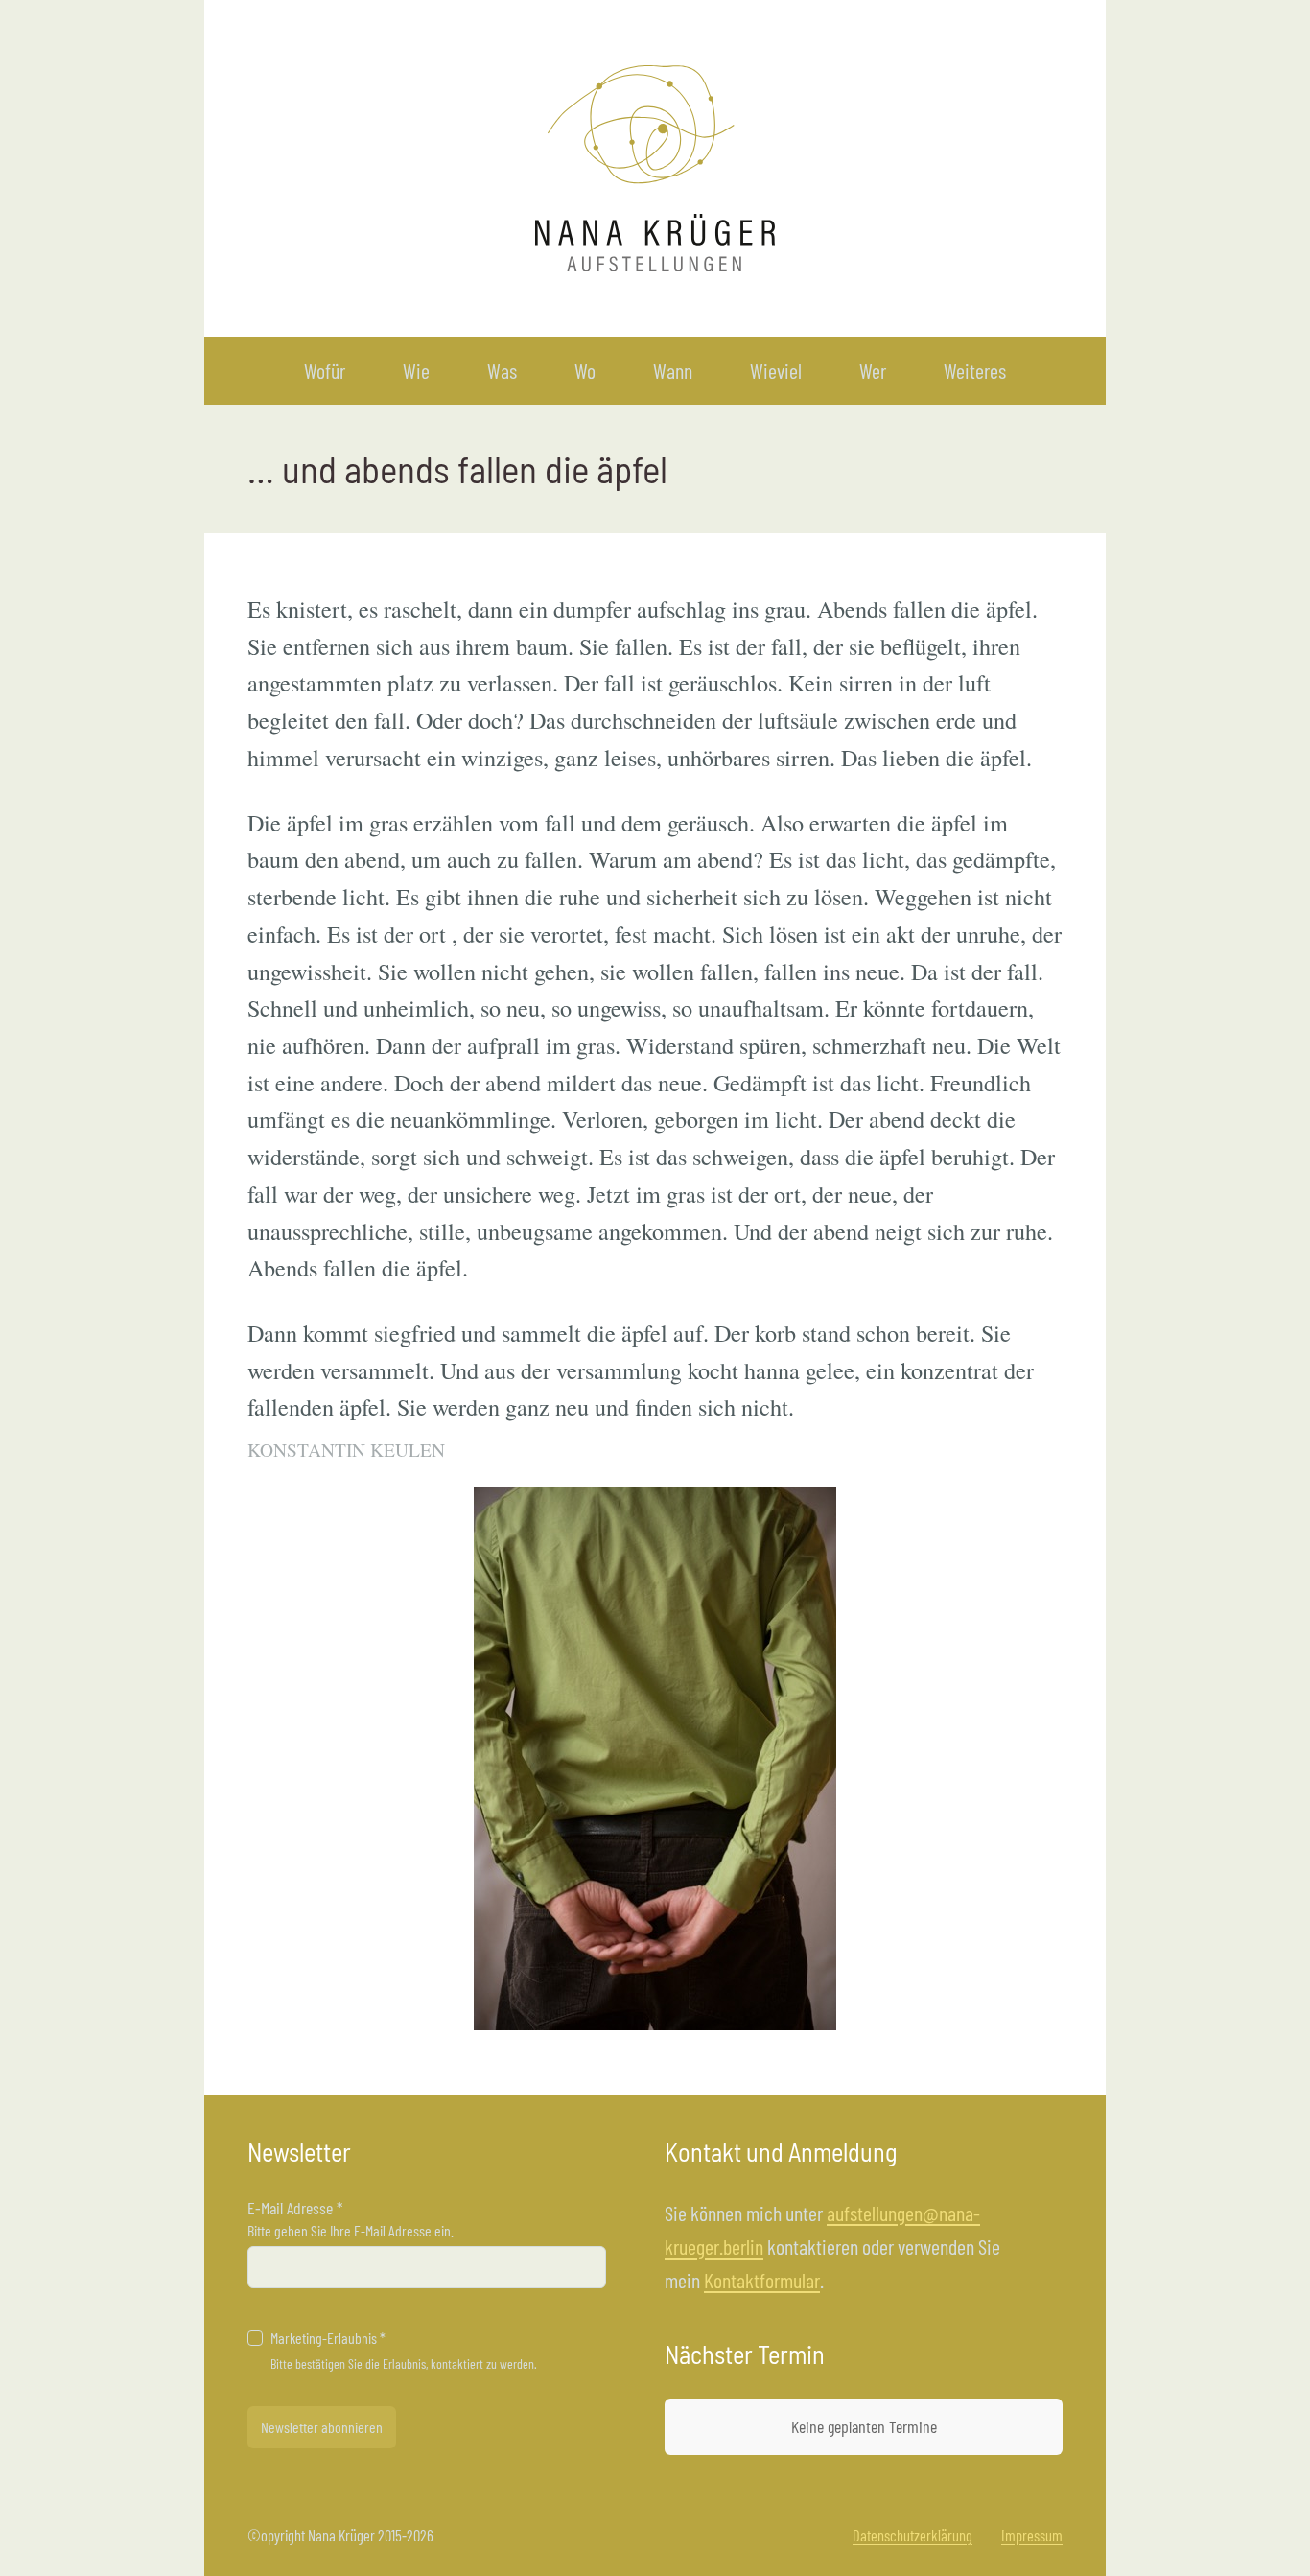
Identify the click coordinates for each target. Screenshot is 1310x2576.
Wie (416, 370)
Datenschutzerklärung (912, 2535)
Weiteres (975, 370)
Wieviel (776, 370)
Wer (873, 370)
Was (502, 370)
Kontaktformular (762, 2280)
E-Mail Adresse (295, 2208)
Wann (673, 370)
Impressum (1032, 2535)
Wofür (325, 370)
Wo (585, 370)
